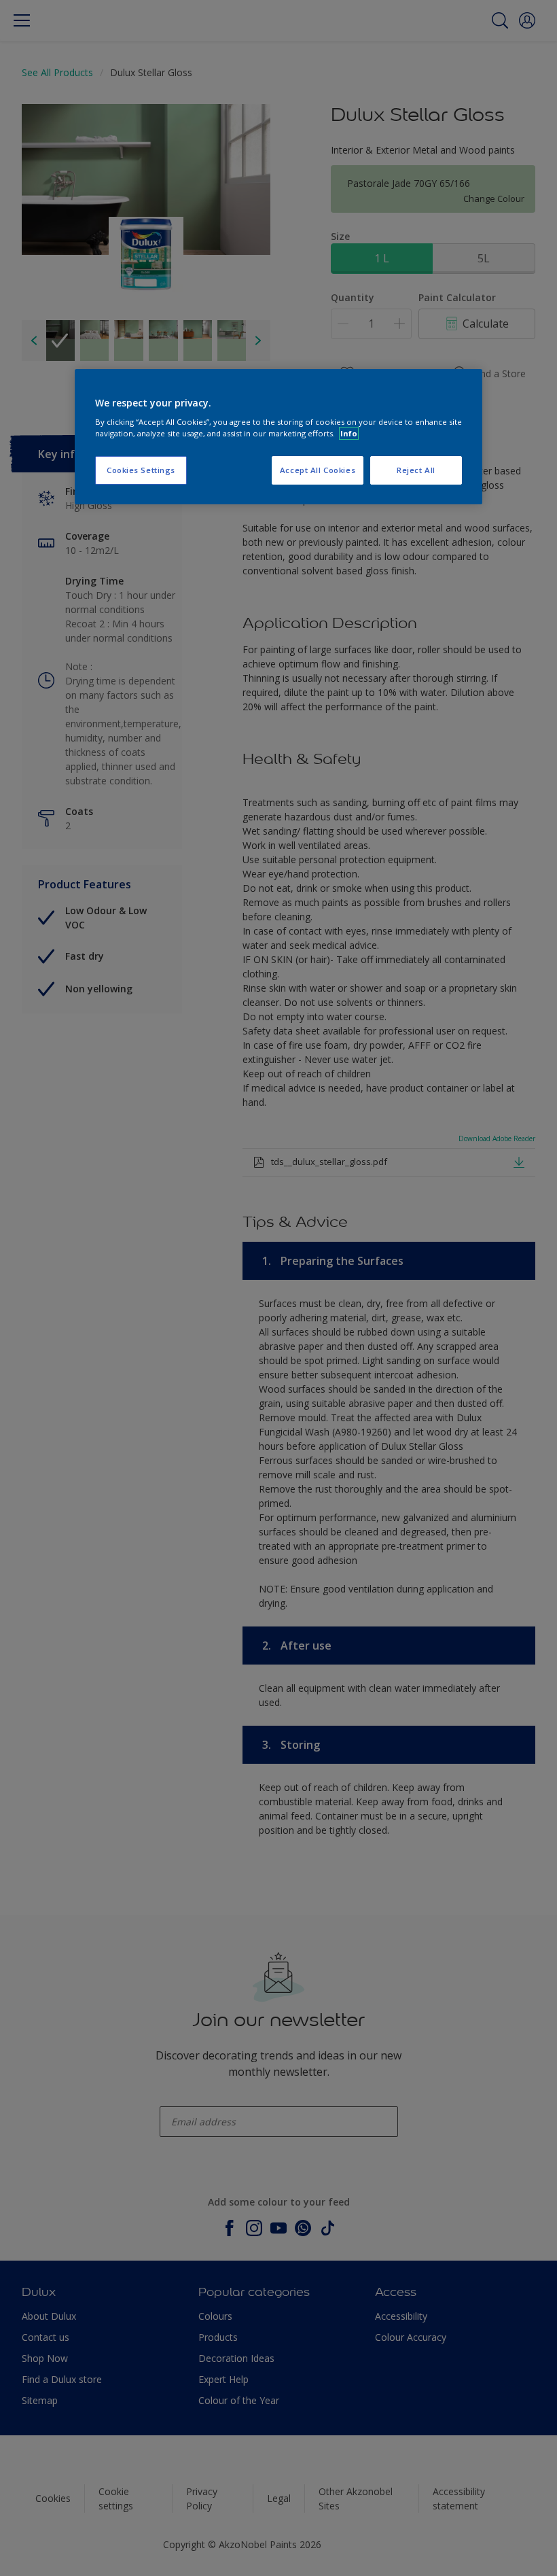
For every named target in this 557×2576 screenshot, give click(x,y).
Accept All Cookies (318, 470)
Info (349, 433)
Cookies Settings (141, 470)
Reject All (416, 470)
